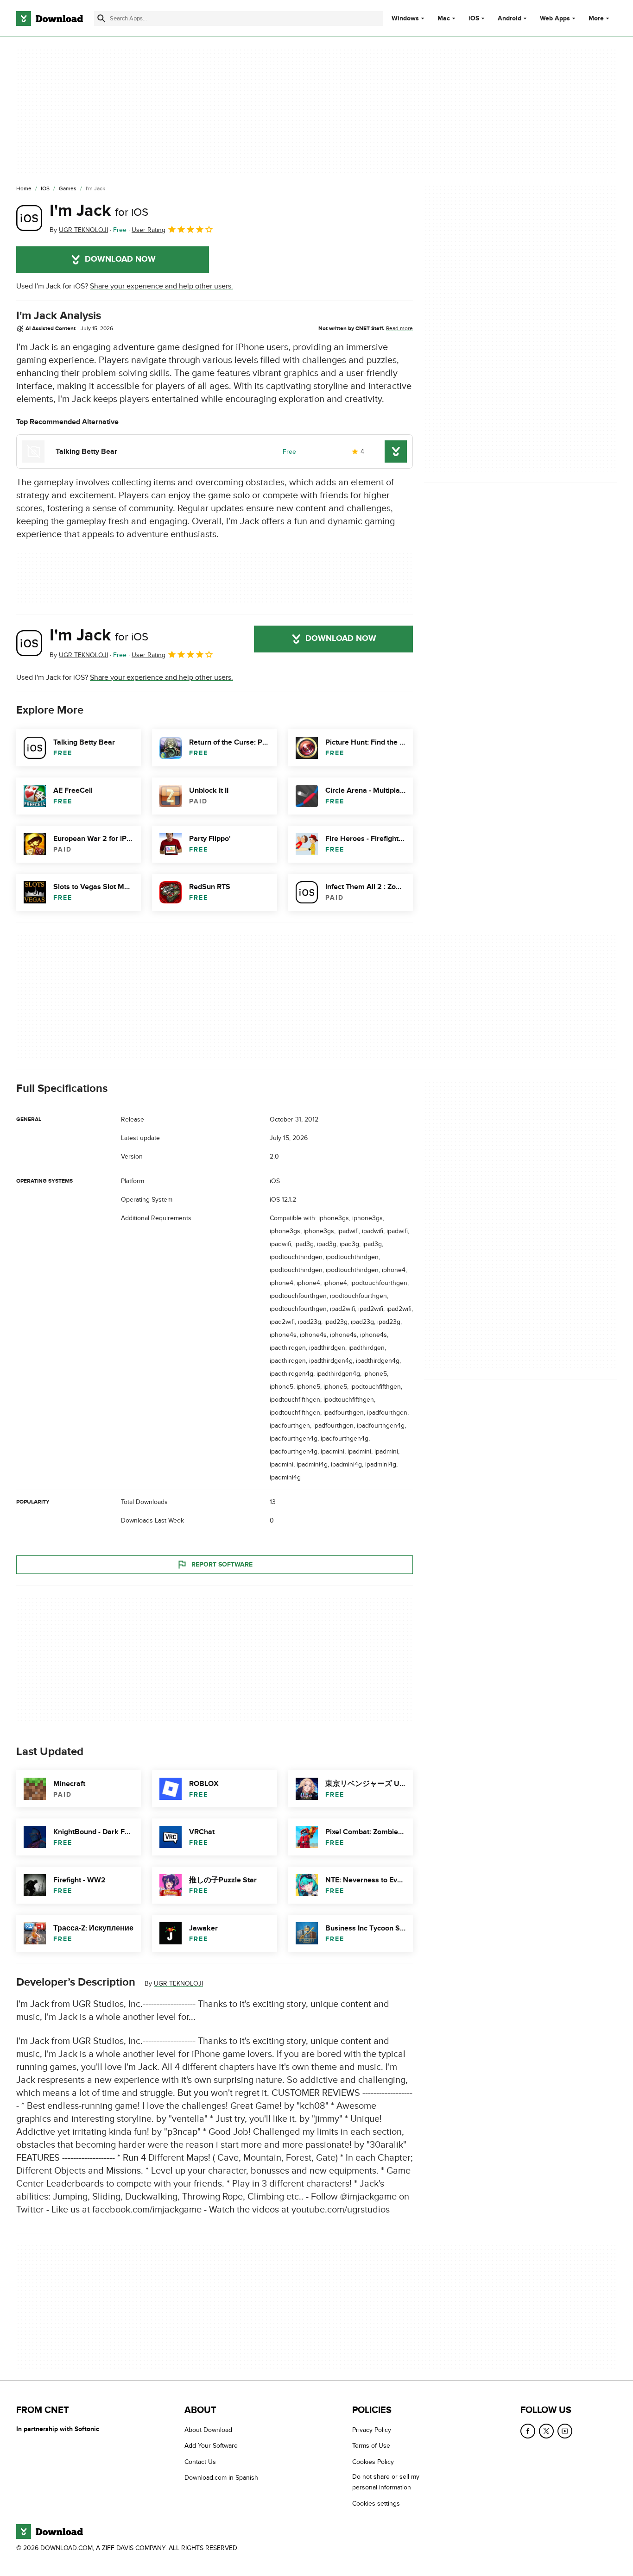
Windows (405, 19)
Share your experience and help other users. (161, 286)
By (79, 230)
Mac (444, 19)
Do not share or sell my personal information (386, 2482)
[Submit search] (101, 19)
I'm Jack (99, 211)
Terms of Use (371, 2446)
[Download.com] (50, 19)
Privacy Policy (372, 2430)
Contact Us (200, 2462)
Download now (120, 259)
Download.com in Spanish (221, 2478)
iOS (474, 19)
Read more (399, 328)
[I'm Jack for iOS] (29, 218)
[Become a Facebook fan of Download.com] (528, 2431)
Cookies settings (376, 2504)
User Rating (149, 230)
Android (510, 19)
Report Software (222, 1564)
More (596, 18)
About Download (208, 2430)
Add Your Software (211, 2446)
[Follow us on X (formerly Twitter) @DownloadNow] (546, 2431)
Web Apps (555, 19)
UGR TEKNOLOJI (178, 1984)
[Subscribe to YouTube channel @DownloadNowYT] (565, 2431)
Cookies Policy (373, 2462)
